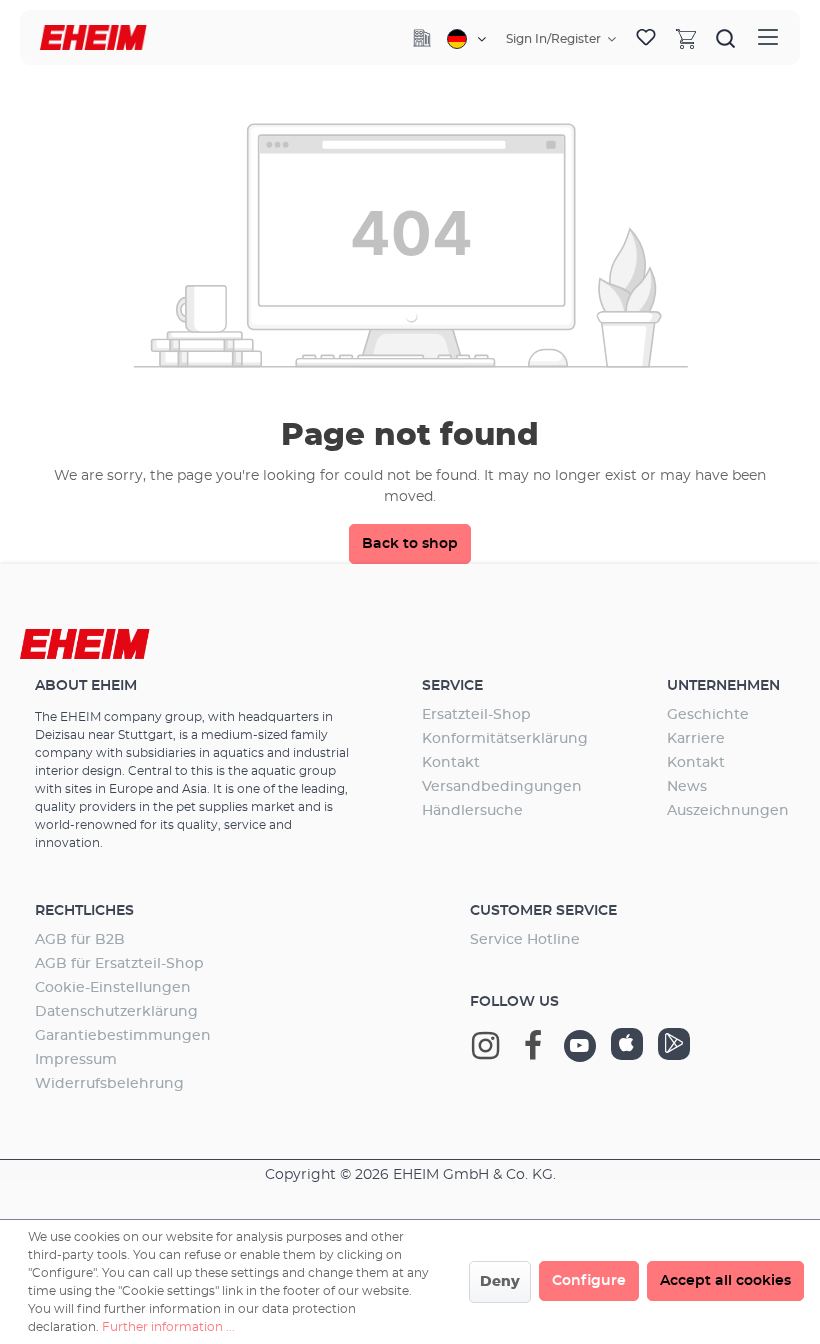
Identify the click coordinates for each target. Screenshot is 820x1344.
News (687, 787)
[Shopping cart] (686, 38)
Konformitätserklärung (505, 739)
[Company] (422, 38)
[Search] (726, 38)
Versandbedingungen (502, 787)
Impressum (76, 1060)
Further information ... (168, 1327)
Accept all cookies (725, 1281)
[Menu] (768, 37)
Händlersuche (472, 811)
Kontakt (451, 763)
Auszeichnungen (728, 811)
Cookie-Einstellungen (113, 988)
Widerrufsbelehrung (109, 1084)
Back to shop (410, 544)
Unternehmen (723, 686)
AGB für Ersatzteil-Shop (119, 964)
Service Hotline (525, 940)
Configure (589, 1281)
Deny (500, 1282)
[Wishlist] (646, 38)
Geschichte (708, 715)
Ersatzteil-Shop (476, 715)
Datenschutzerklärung (116, 1012)
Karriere (696, 739)
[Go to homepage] (93, 37)
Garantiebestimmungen (123, 1036)
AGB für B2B (80, 940)
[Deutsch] (466, 39)
